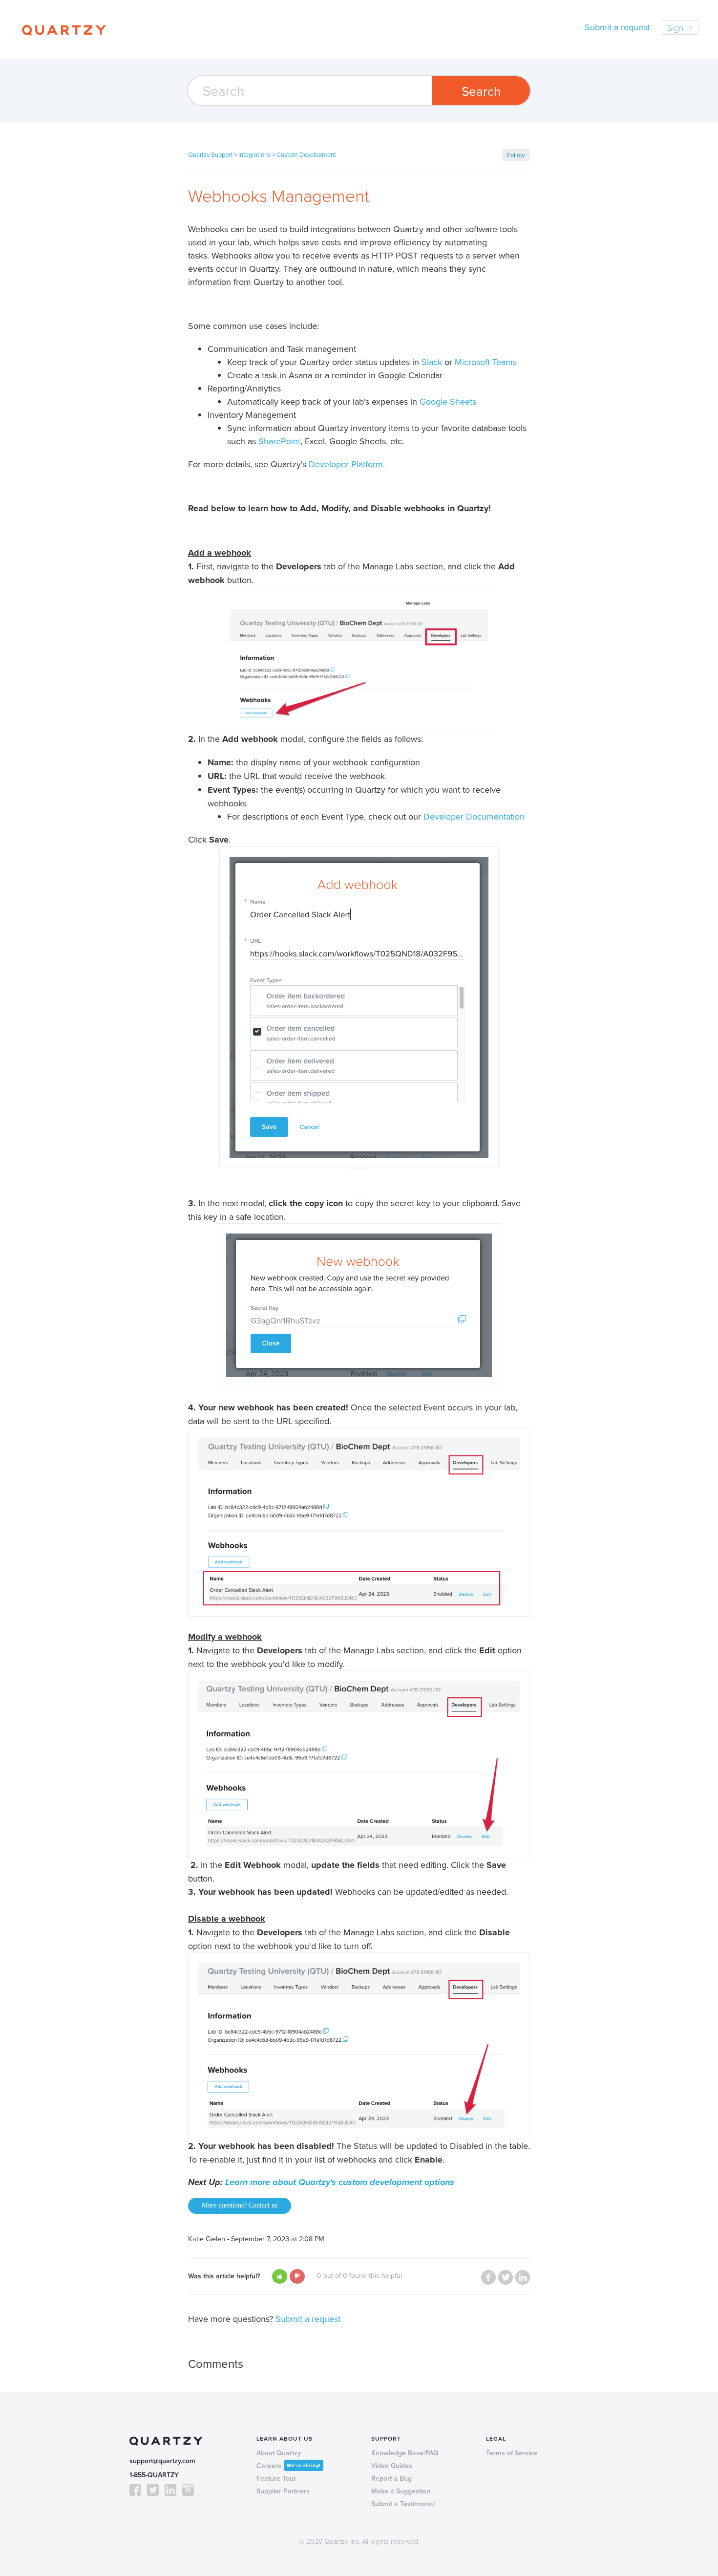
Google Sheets (450, 401)
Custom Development (306, 154)
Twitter (506, 2277)
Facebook (488, 2277)
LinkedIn (523, 2277)
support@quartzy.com (162, 2461)
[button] (280, 2276)
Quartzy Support (210, 154)
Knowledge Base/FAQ (405, 2453)
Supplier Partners (283, 2491)
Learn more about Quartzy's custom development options (340, 2182)
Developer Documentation (474, 816)
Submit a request (617, 27)
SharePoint (279, 441)
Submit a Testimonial (403, 2504)
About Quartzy (279, 2453)
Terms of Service (512, 2453)
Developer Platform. (347, 464)
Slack (432, 362)
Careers (289, 2466)
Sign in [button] (680, 27)
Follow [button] (516, 155)
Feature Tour (276, 2479)
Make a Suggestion (401, 2491)
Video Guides (392, 2466)
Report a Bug (391, 2479)
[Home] (64, 29)
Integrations (254, 154)
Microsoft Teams (486, 362)
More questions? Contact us (240, 2205)
